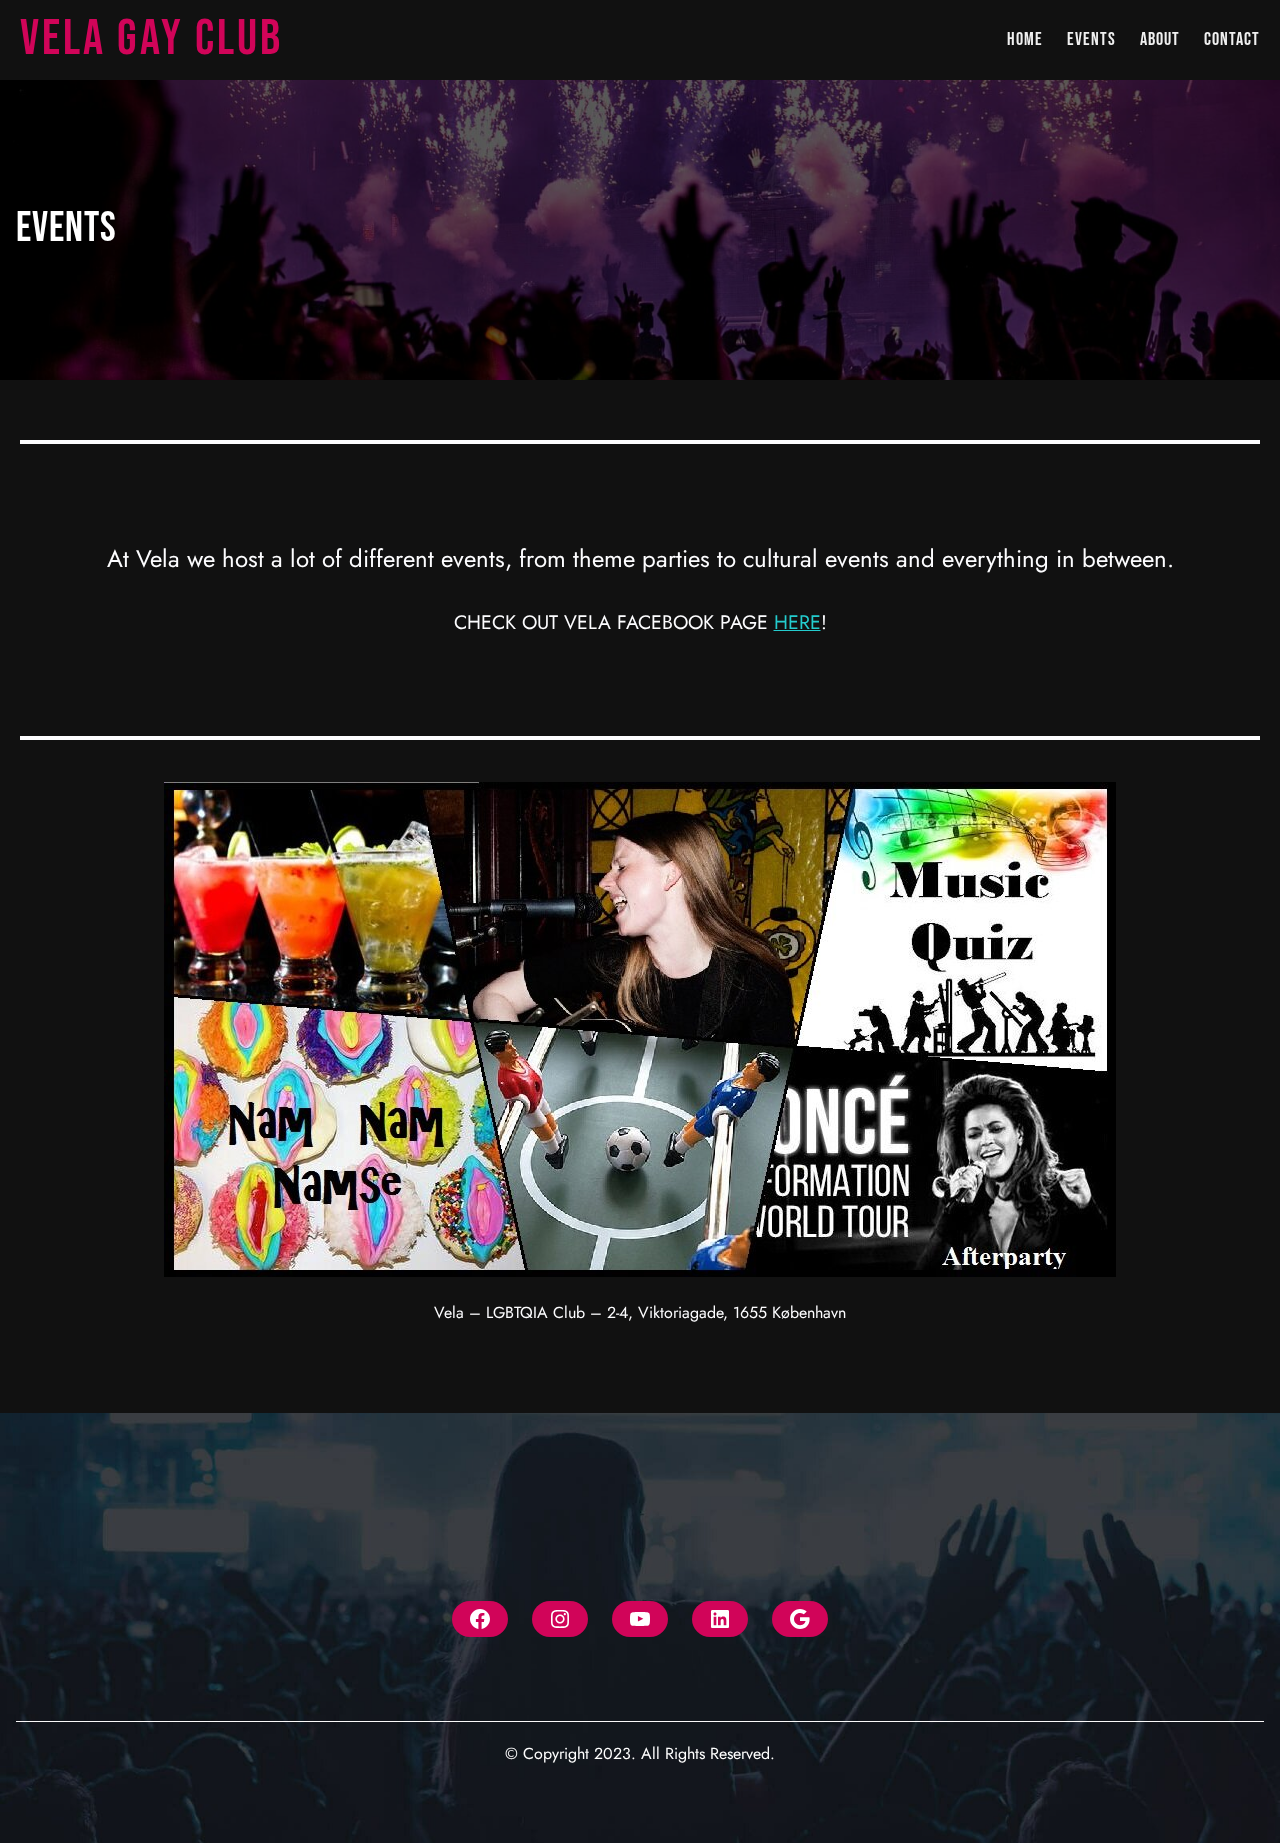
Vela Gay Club (151, 39)
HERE (797, 622)
